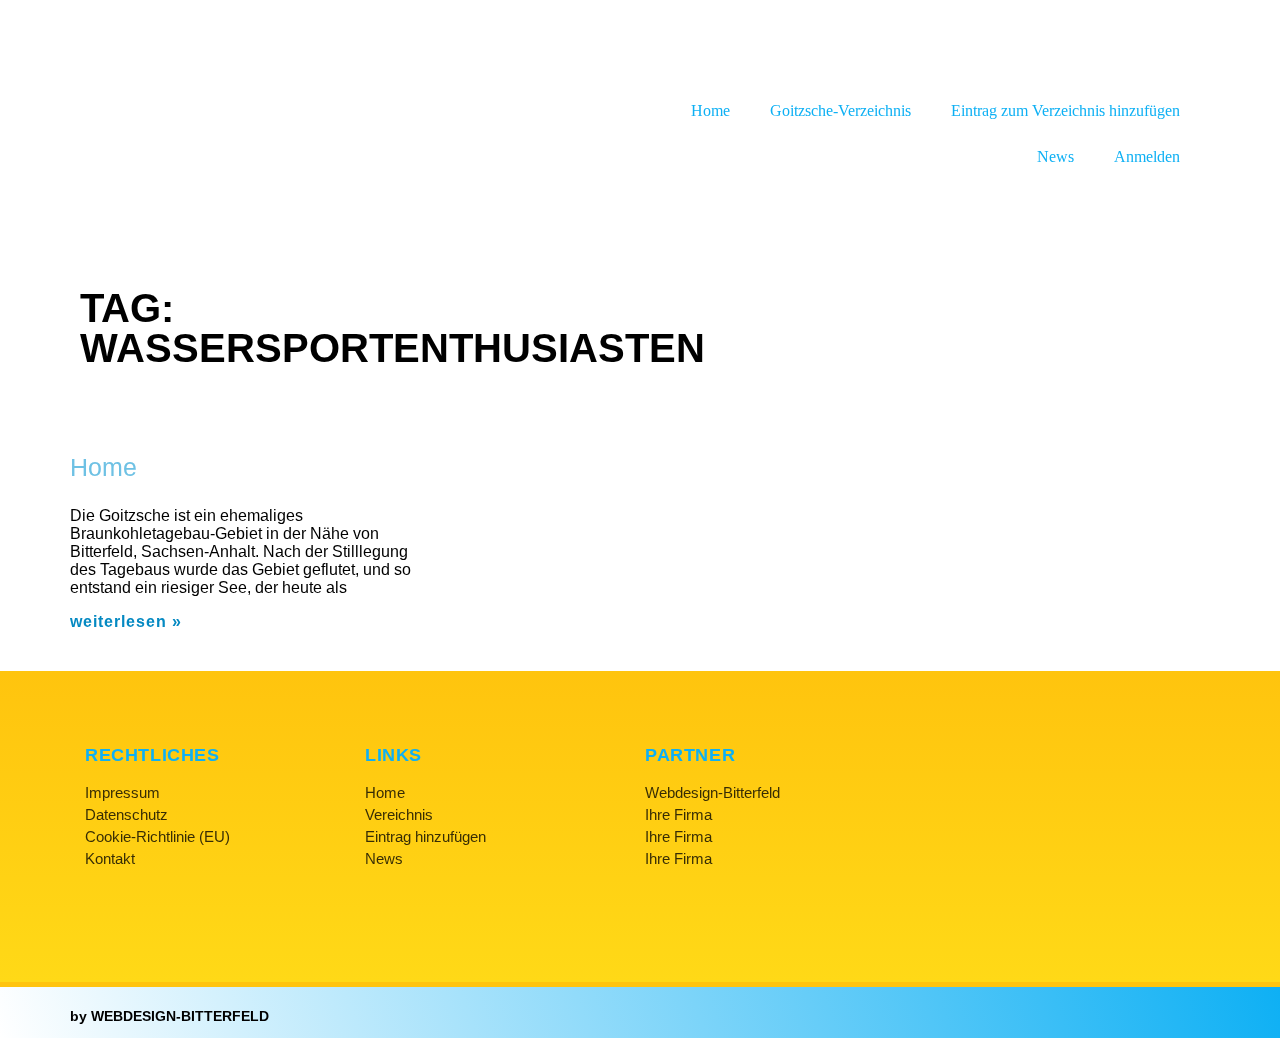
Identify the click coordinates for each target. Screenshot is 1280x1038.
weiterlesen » (126, 621)
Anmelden (1147, 156)
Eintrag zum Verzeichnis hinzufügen (1065, 110)
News (1055, 156)
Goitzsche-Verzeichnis (840, 110)
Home (710, 110)
